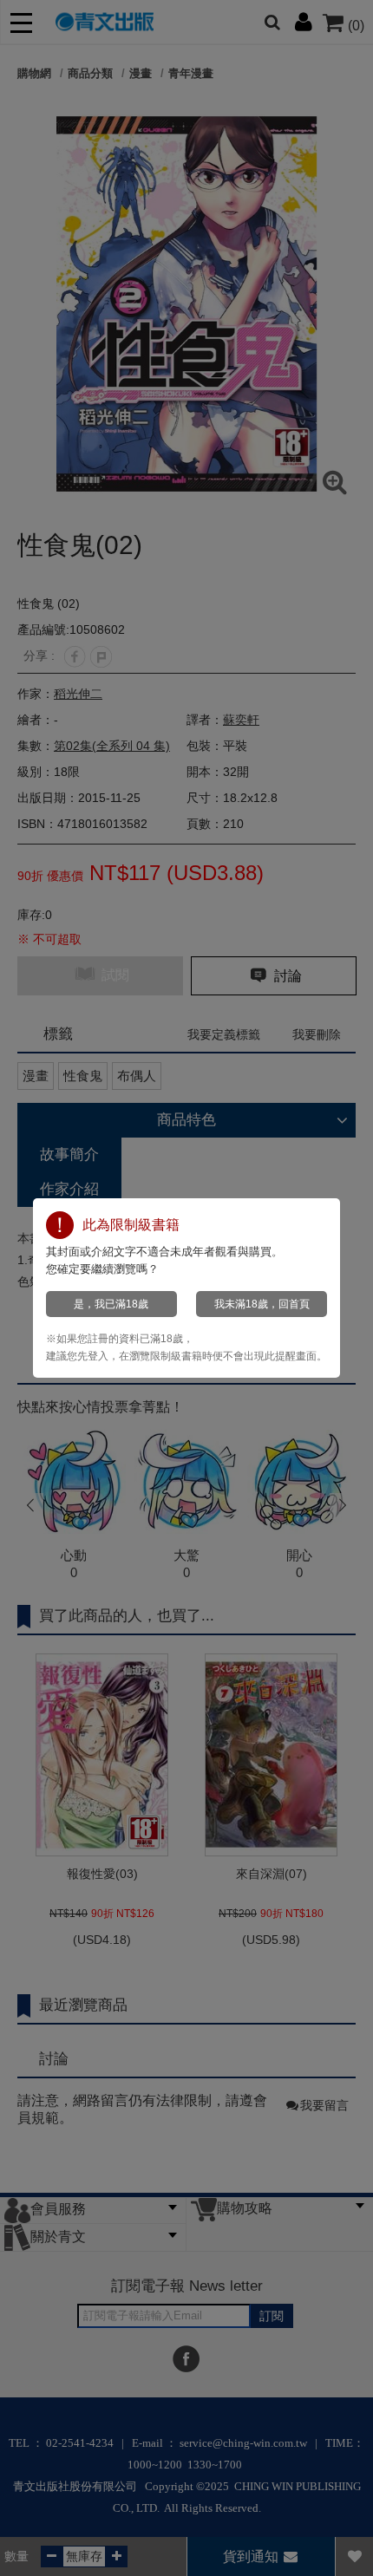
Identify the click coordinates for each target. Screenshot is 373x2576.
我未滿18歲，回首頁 (262, 1304)
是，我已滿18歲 (111, 1304)
